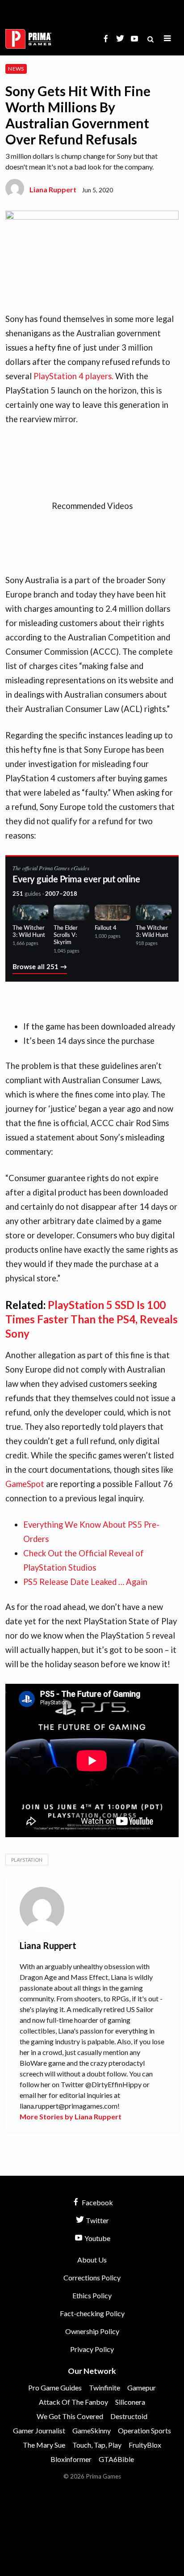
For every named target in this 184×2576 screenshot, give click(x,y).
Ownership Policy (92, 2331)
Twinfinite (105, 2387)
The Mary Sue (44, 2445)
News (16, 69)
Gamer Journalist (39, 2430)
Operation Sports (144, 2430)
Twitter (97, 2220)
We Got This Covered (70, 2416)
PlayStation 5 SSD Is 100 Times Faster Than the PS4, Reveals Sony (92, 1319)
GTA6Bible (116, 2459)
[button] (167, 39)
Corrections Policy (92, 2277)
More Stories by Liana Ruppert (71, 2116)
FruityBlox (145, 2445)
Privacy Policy (92, 2349)
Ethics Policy (92, 2295)
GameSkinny (92, 2430)
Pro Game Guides (55, 2387)
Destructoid (129, 2416)
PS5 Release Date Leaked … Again (85, 1582)
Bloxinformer (71, 2459)
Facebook (97, 2202)
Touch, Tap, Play (97, 2445)
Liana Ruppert (53, 189)
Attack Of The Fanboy (73, 2402)
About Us (92, 2260)
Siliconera (130, 2402)
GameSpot (26, 1484)
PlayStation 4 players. (73, 376)
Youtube (97, 2238)
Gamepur (142, 2387)
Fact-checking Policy (92, 2313)
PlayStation (27, 1860)
